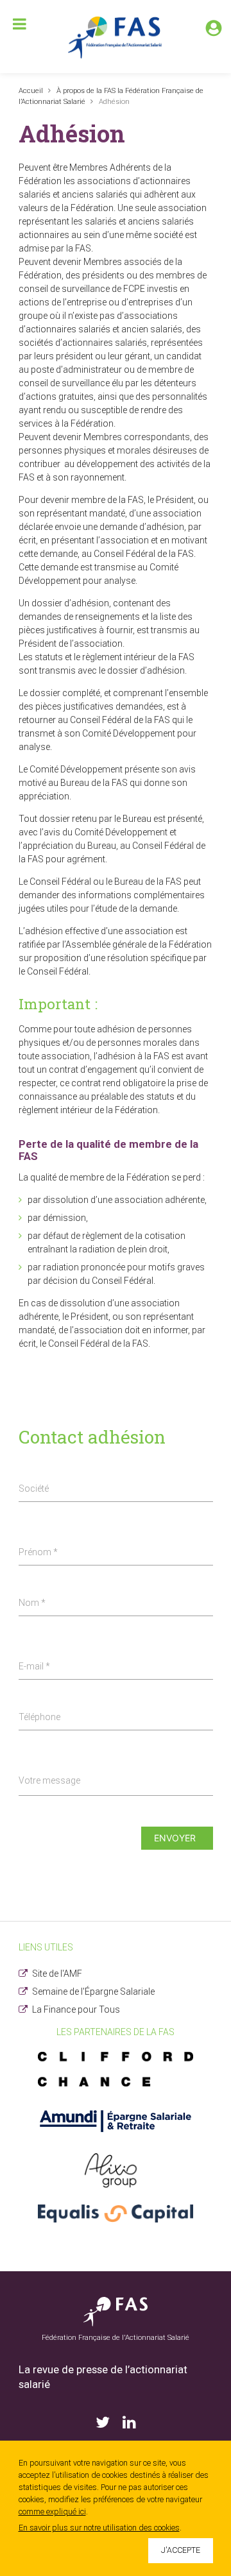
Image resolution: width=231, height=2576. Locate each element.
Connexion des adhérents (214, 28)
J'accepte (181, 2550)
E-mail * (34, 1666)
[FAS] (116, 37)
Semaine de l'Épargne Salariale (93, 1992)
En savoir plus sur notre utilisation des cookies (99, 2528)
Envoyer (175, 1838)
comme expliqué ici (52, 2512)
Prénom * (38, 1552)
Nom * (32, 1603)
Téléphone (39, 1717)
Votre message (49, 1780)
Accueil (31, 91)
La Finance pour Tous (76, 2009)
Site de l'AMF (57, 1974)
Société (34, 1488)
